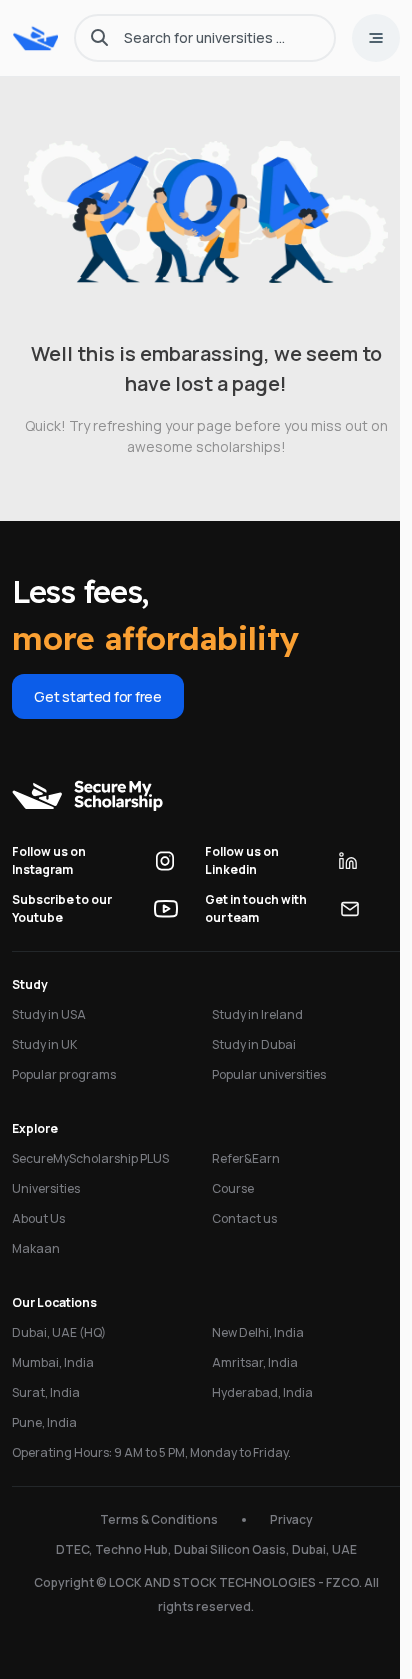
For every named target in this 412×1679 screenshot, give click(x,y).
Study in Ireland (257, 1014)
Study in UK (44, 1044)
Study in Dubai (254, 1044)
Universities (46, 1188)
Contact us (244, 1218)
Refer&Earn (246, 1158)
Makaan (36, 1248)
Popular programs (64, 1074)
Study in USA (49, 1014)
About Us (38, 1218)
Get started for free (97, 696)
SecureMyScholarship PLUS (90, 1158)
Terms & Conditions (159, 1519)
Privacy (291, 1519)
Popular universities (269, 1074)
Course (233, 1188)
